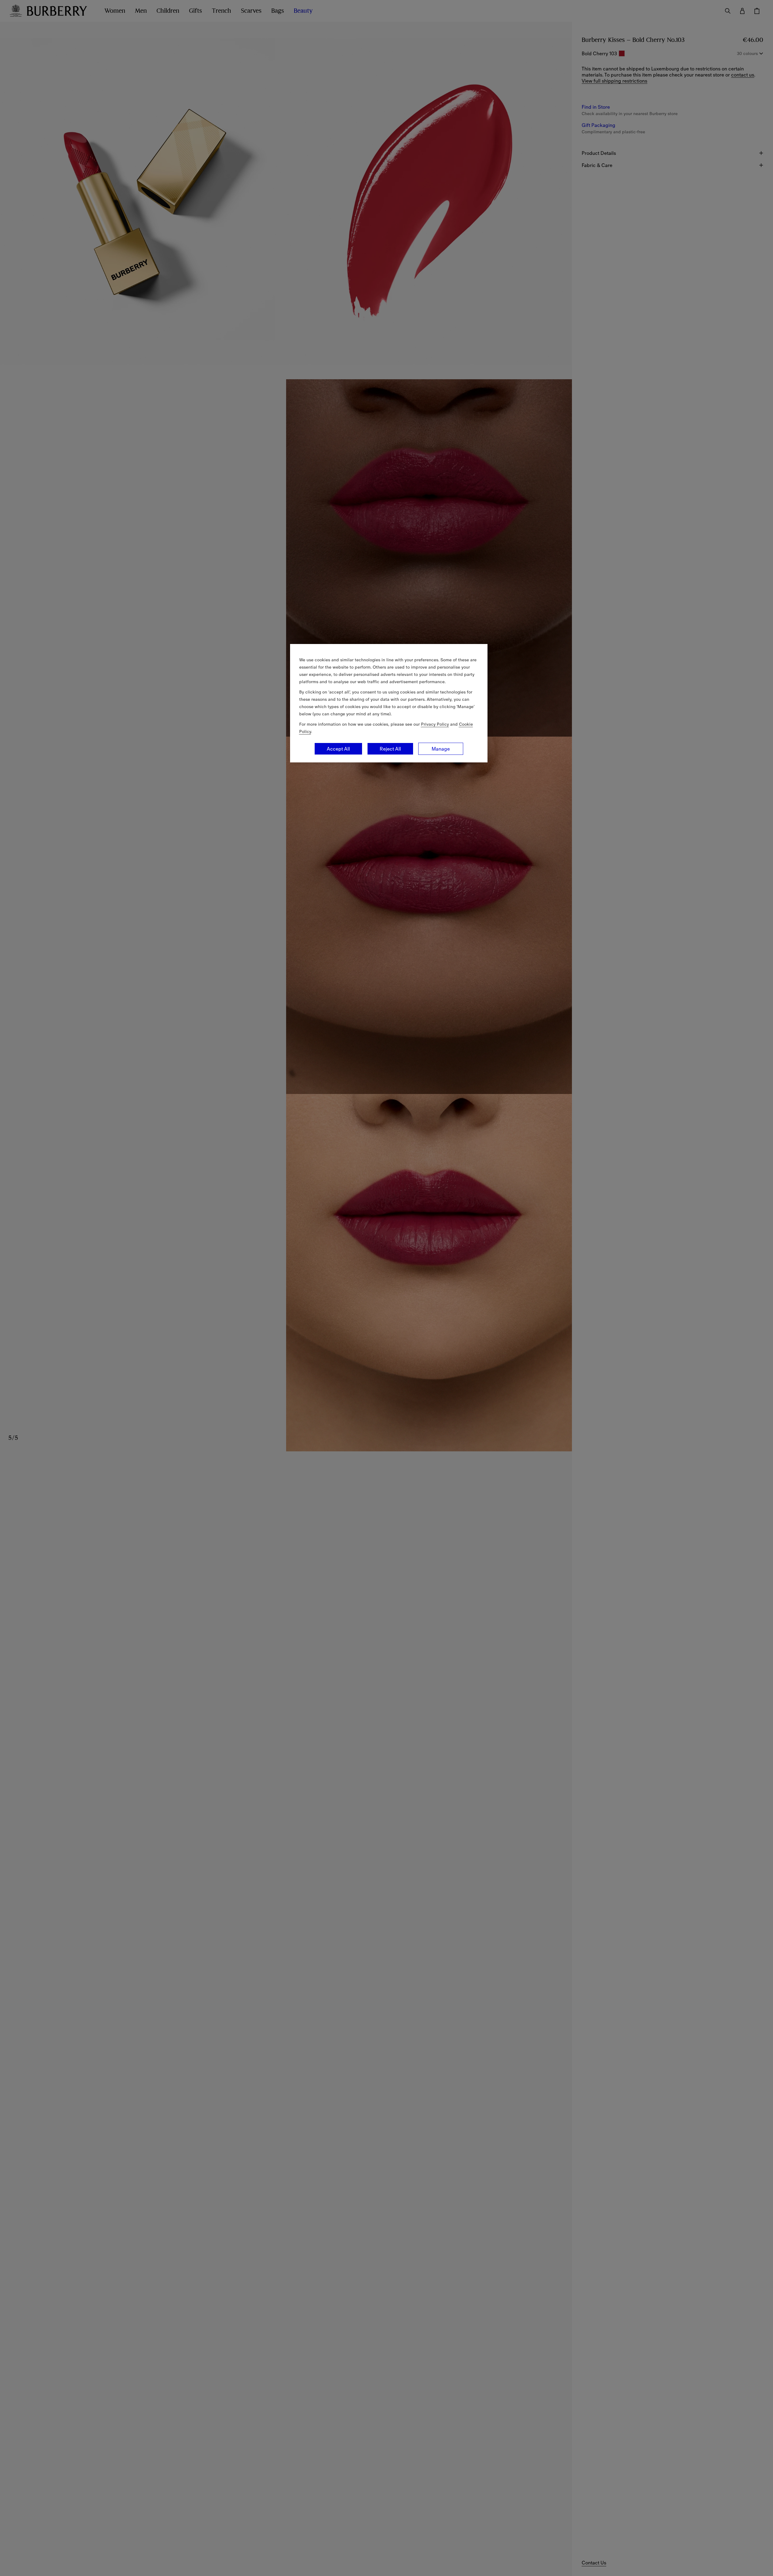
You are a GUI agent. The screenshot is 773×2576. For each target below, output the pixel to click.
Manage (441, 749)
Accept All (338, 749)
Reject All (390, 749)
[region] (389, 703)
